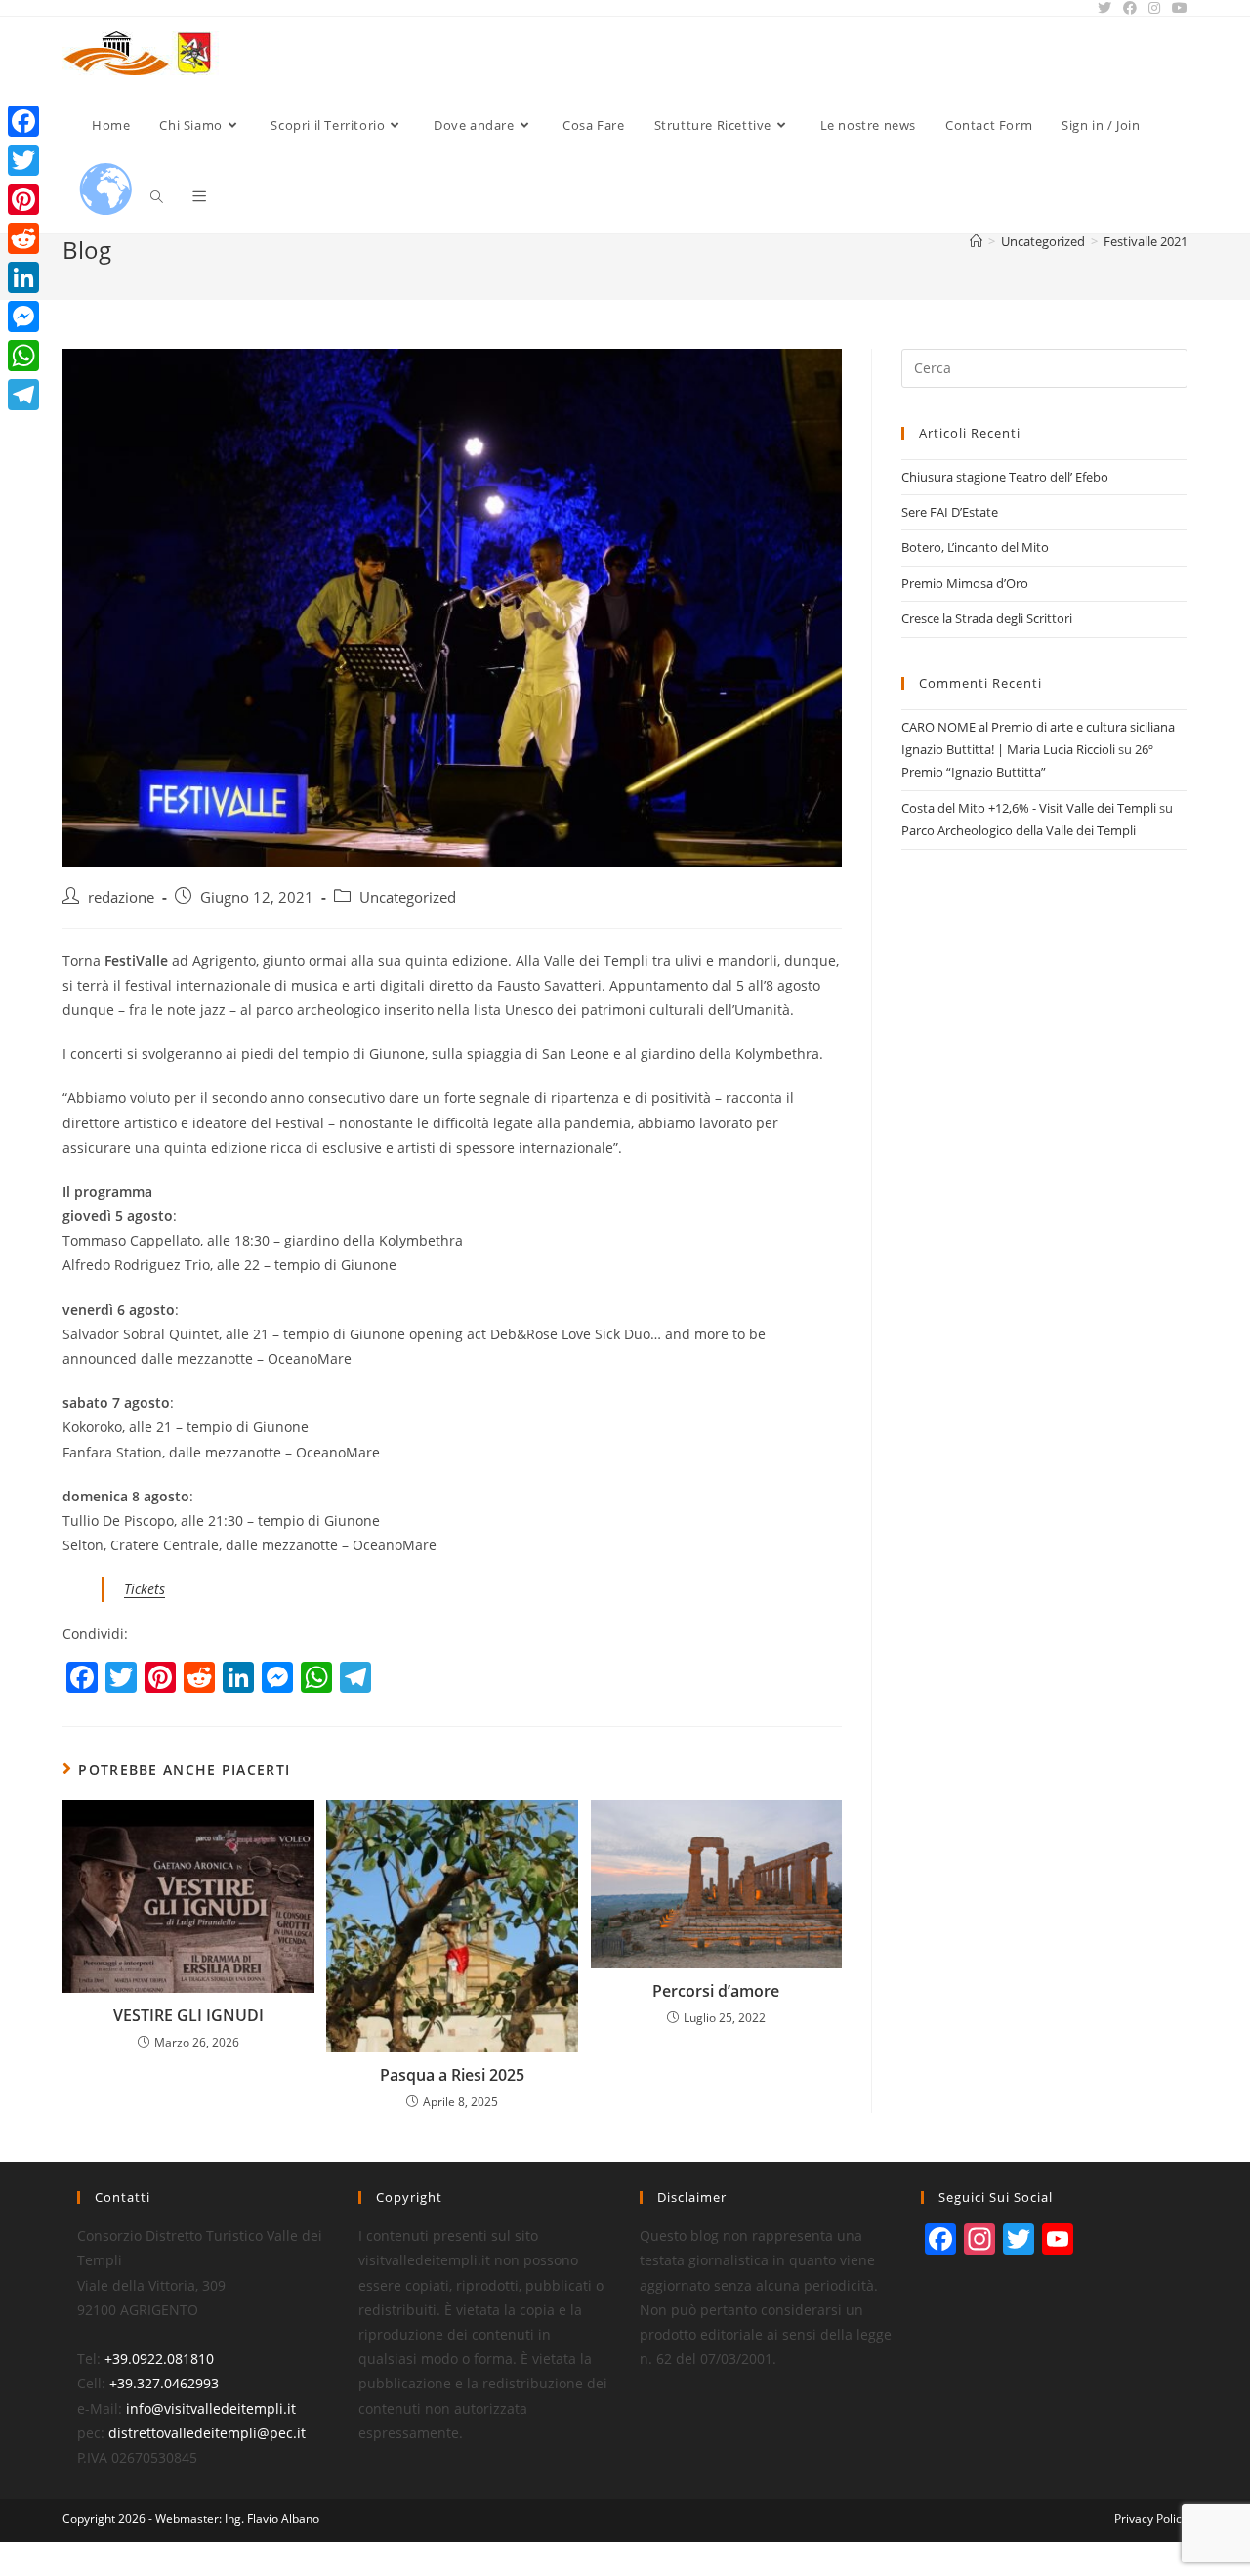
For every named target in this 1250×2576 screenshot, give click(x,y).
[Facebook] (23, 121)
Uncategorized (408, 897)
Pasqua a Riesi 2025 (452, 2075)
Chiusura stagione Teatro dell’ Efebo (1005, 477)
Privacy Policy (1151, 2519)
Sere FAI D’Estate (950, 512)
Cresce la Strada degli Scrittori (987, 618)
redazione (121, 897)
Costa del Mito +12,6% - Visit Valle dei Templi (1029, 808)
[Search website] (157, 197)
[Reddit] (23, 238)
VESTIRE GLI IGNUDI (188, 2015)
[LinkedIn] (23, 277)
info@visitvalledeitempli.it (211, 2408)
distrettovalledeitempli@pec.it (207, 2433)
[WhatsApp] (23, 356)
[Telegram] (23, 395)
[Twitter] (23, 160)
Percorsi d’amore (716, 1991)
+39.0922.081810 (159, 2359)
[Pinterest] (23, 199)
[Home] (976, 241)
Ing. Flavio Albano (272, 2519)
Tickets (145, 1589)
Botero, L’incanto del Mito (975, 547)
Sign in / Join (1101, 125)
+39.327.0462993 (164, 2383)
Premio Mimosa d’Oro (965, 583)
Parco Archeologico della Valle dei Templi (1019, 830)
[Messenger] (23, 317)
